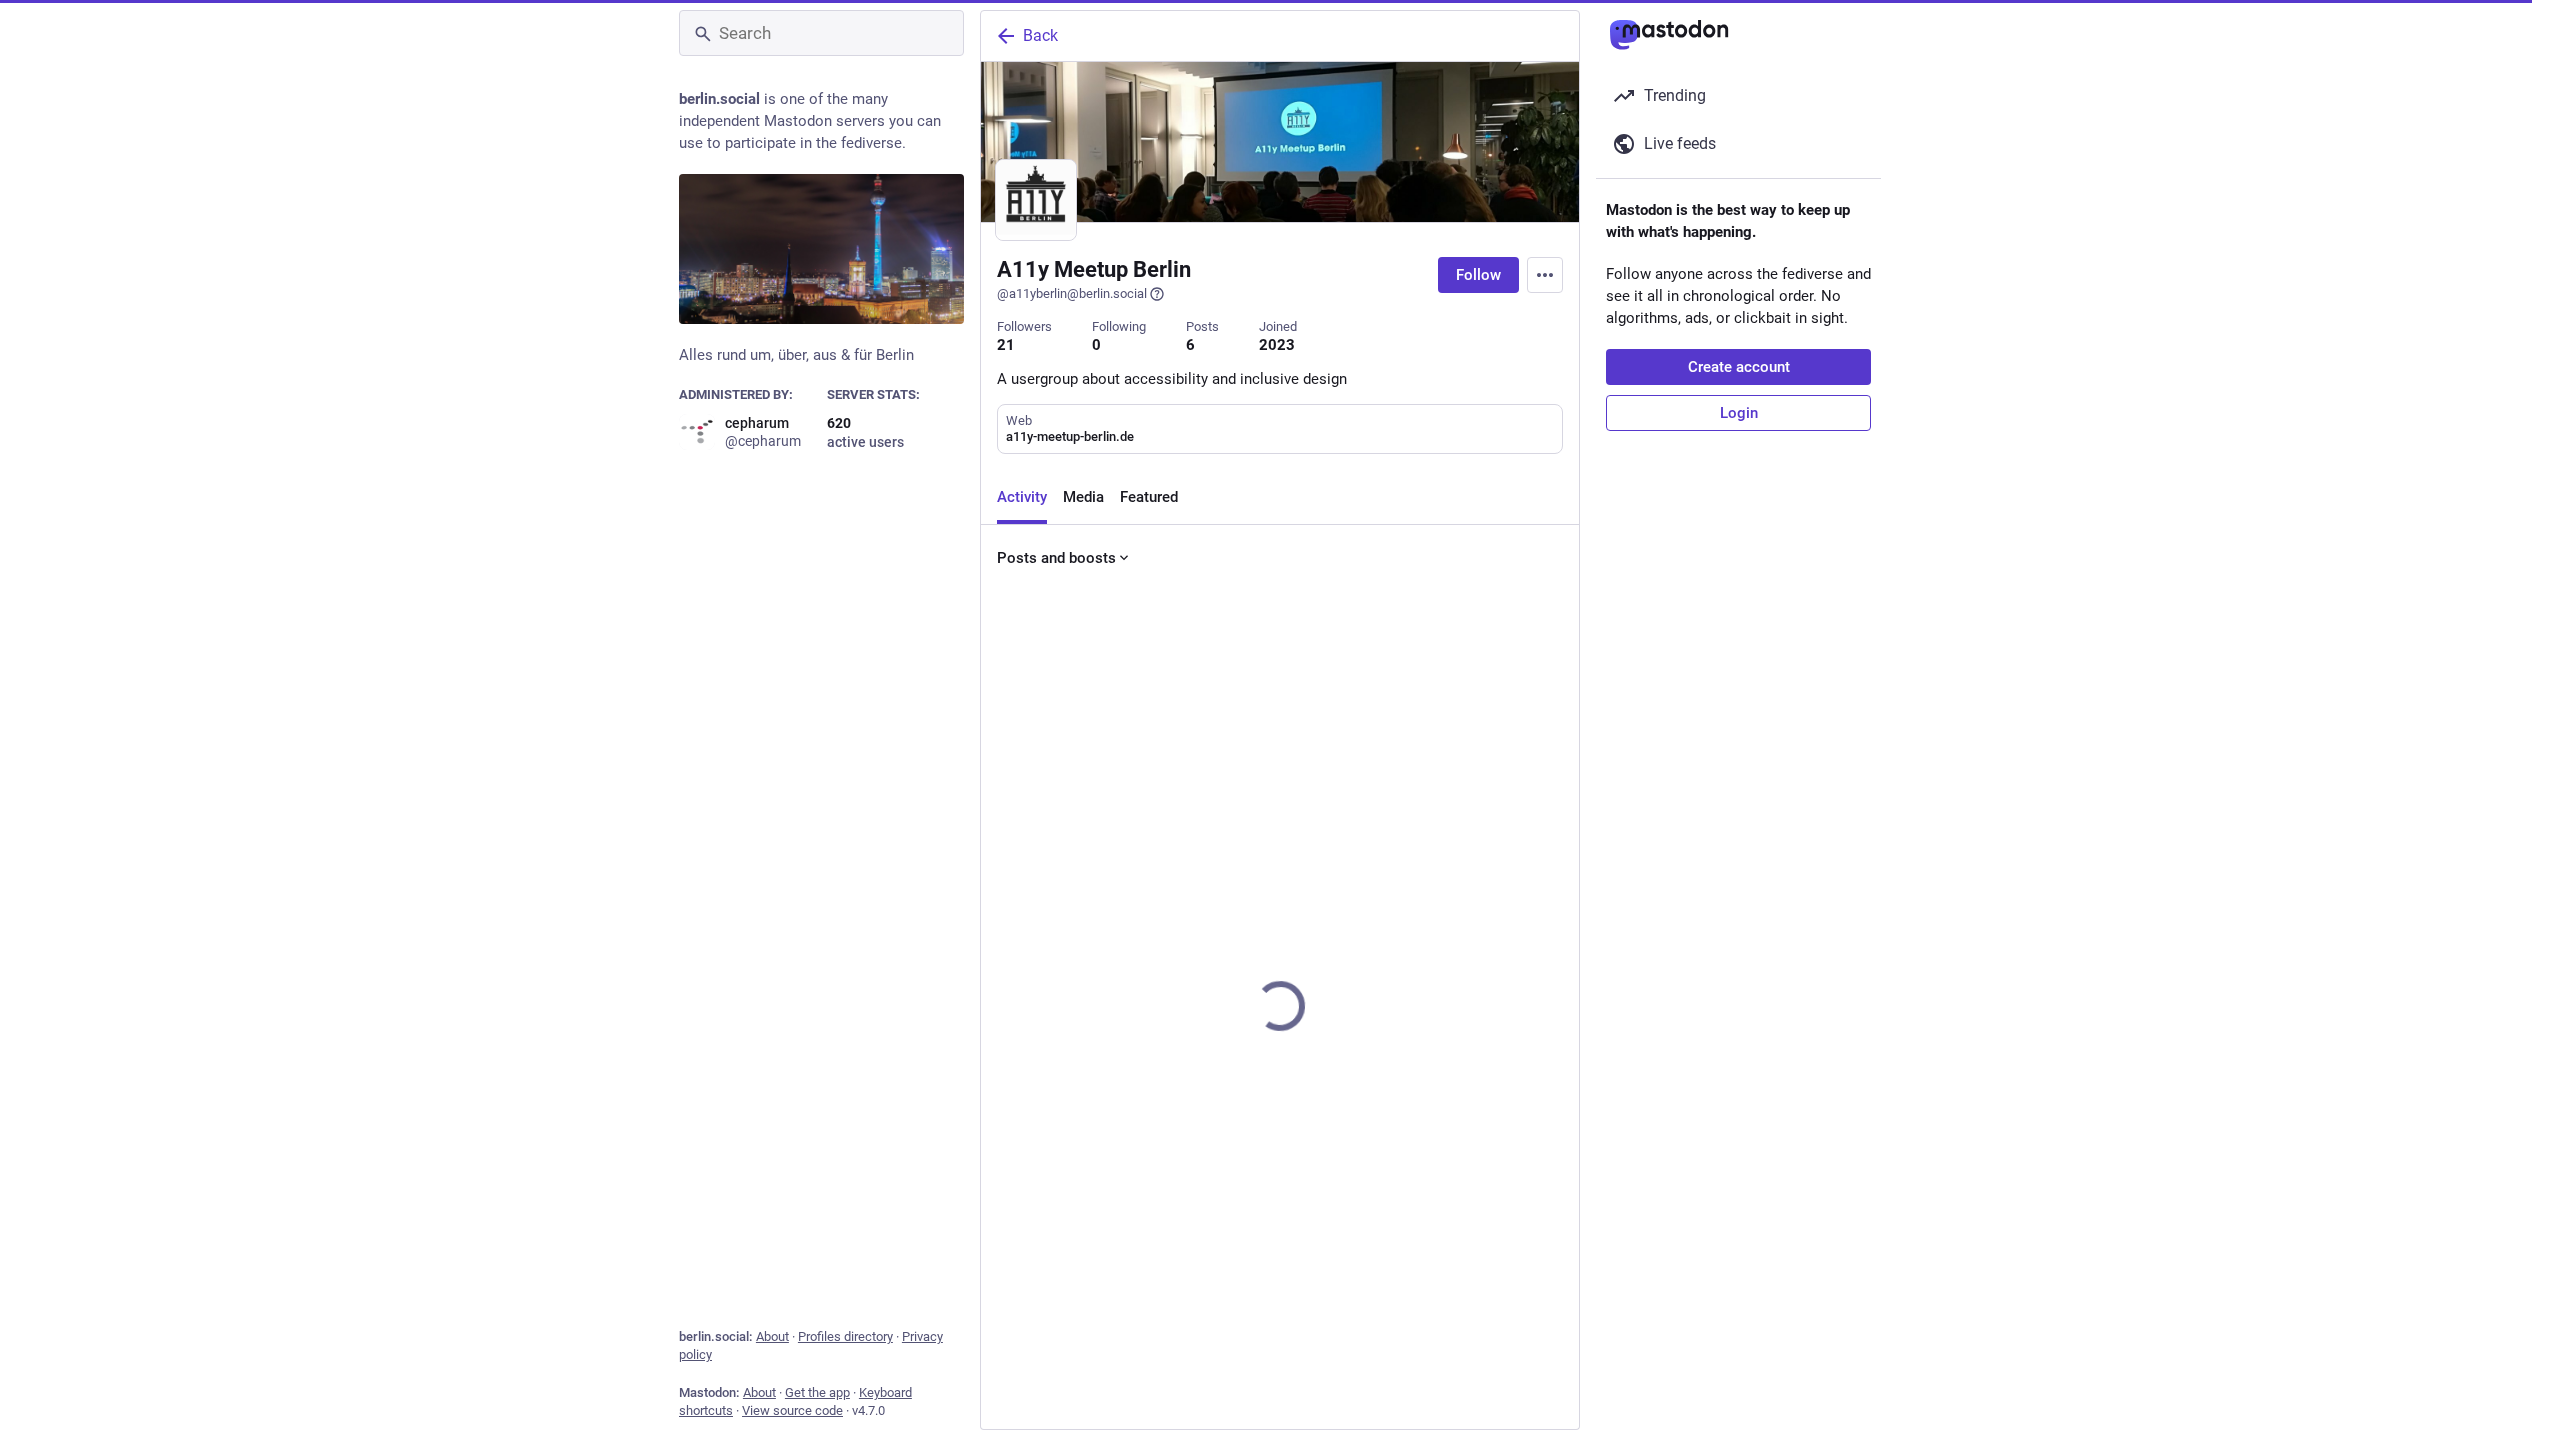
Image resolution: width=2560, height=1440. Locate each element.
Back (1040, 35)
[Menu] (1545, 275)
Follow (1478, 275)
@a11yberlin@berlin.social (1072, 293)
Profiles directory (845, 1336)
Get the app (817, 1392)
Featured (1149, 497)
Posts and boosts (1056, 558)
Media (1083, 497)
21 (1006, 345)
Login (1739, 413)
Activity (1022, 497)
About (772, 1336)
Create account (1739, 367)
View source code (792, 1410)
